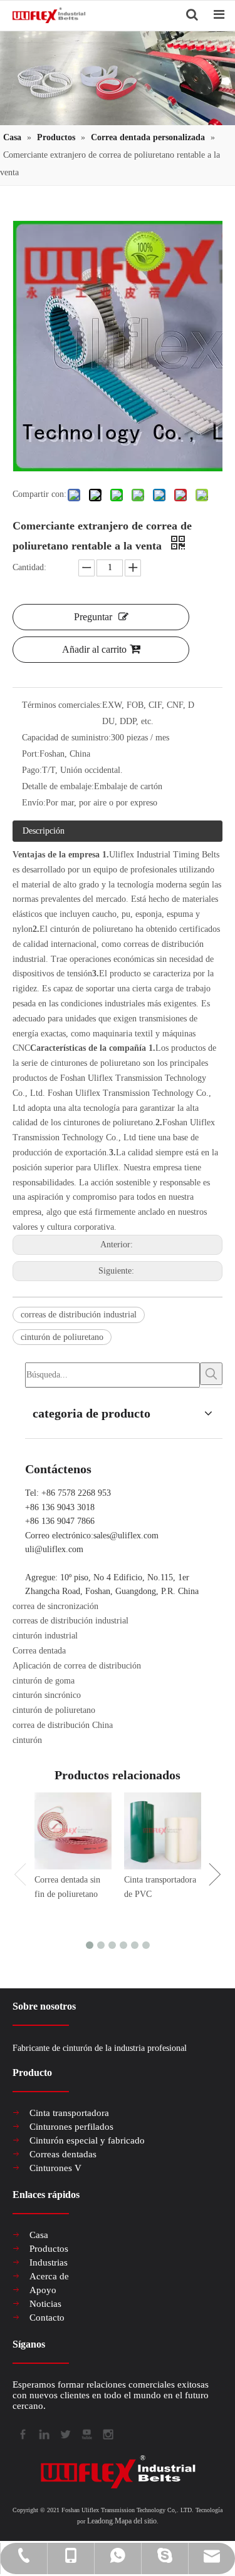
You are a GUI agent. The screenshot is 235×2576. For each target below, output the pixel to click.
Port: (31, 754)
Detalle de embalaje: (58, 786)
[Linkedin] (43, 2433)
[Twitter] (65, 2433)
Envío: (34, 803)
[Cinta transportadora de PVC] (163, 1831)
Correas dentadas (63, 2154)
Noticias (45, 2304)
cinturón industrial (45, 1636)
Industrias (49, 2262)
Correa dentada (39, 1651)
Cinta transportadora (69, 2113)
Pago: (32, 770)
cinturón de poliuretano (62, 1337)
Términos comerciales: (62, 705)
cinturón (27, 1740)
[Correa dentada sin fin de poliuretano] (73, 1831)
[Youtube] (86, 2433)
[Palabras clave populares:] (211, 1374)
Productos (49, 2249)
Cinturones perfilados (71, 2127)
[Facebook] (22, 2433)
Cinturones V (55, 2168)
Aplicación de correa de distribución (77, 1666)
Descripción (44, 831)
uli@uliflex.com (54, 1549)
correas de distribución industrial (79, 1315)
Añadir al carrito (94, 649)
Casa (39, 2235)
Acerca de (49, 2276)
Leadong (100, 2521)
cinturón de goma (44, 1681)
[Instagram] (107, 2433)
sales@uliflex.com (126, 1536)
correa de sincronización (55, 1606)
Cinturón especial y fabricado (87, 2140)
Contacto (47, 2318)
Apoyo (43, 2290)
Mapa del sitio (136, 2521)
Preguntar (93, 617)
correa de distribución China (63, 1725)
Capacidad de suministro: (66, 738)
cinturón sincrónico (47, 1695)
